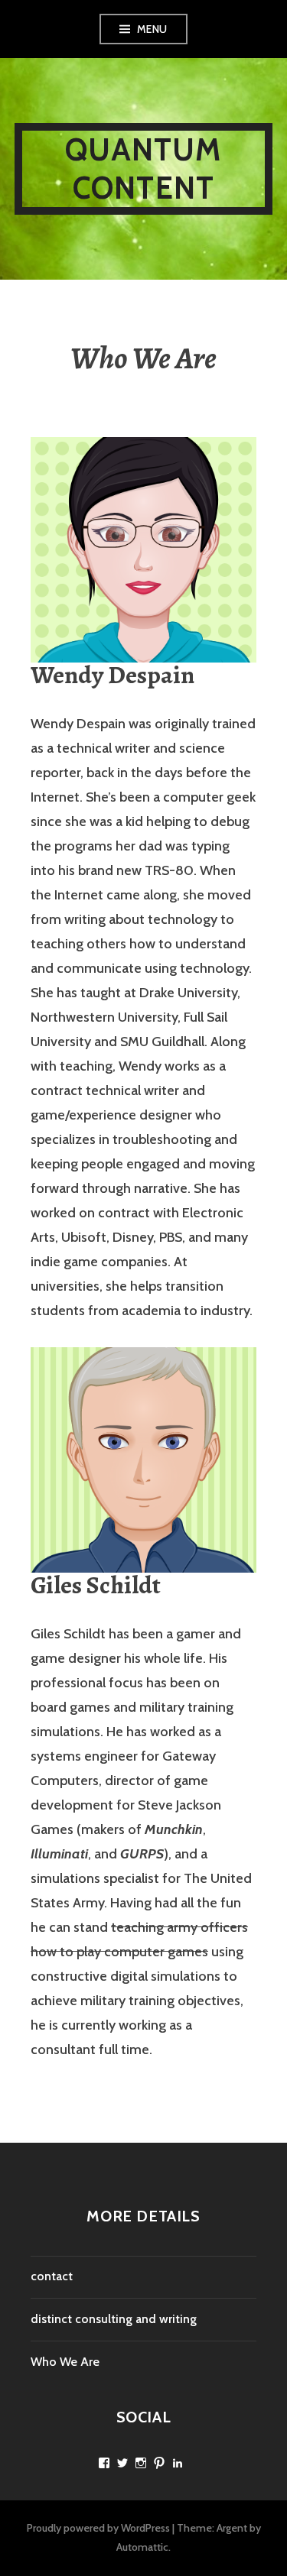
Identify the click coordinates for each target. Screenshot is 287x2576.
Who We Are (65, 2362)
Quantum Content (143, 168)
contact (52, 2276)
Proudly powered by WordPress (98, 2528)
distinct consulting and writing (114, 2319)
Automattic (142, 2547)
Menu (152, 29)
